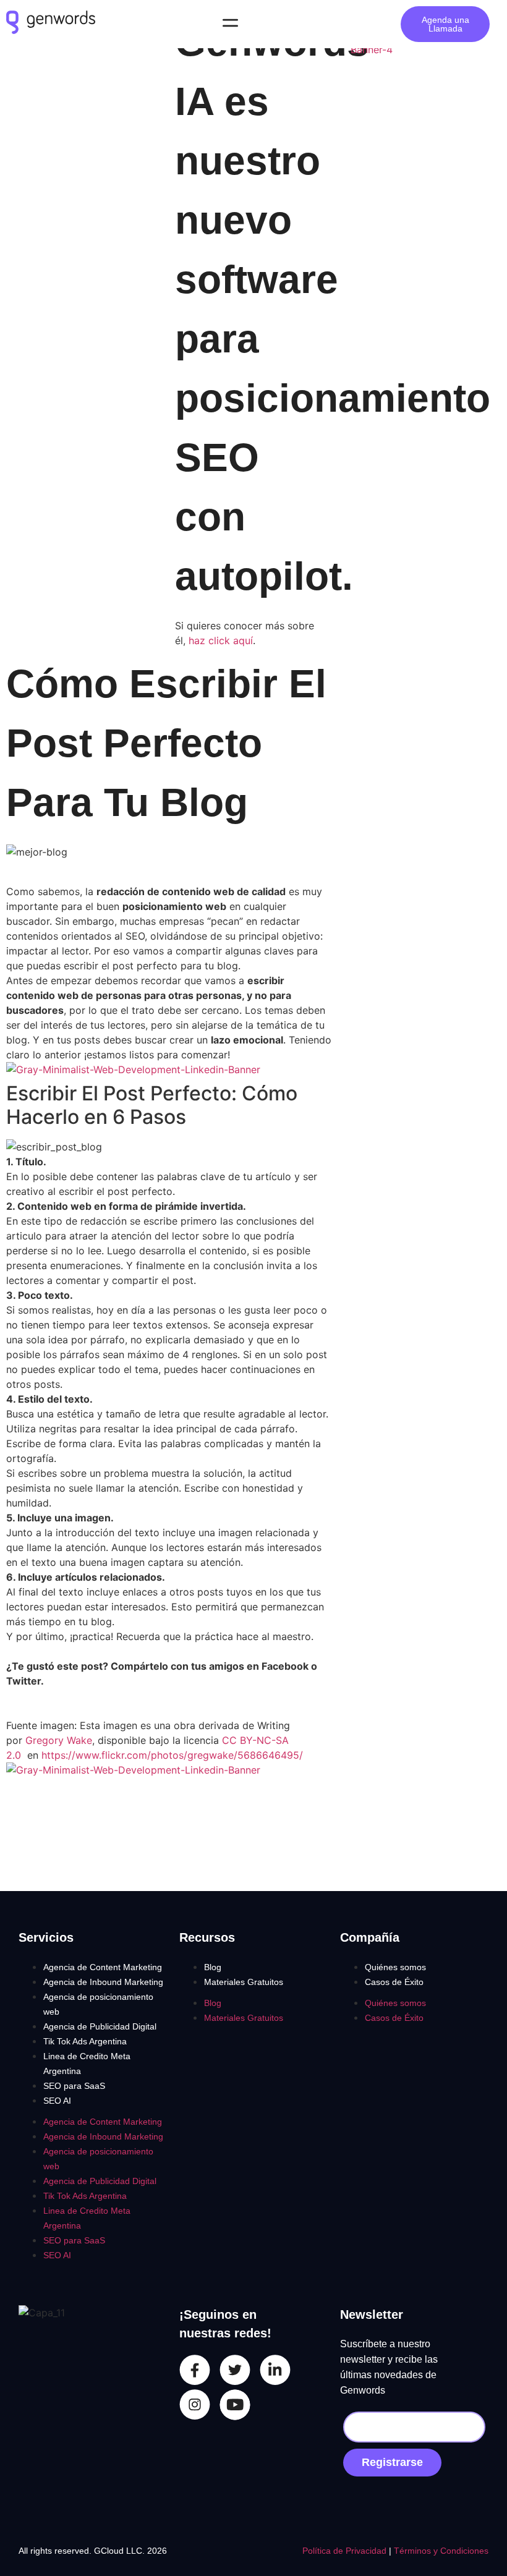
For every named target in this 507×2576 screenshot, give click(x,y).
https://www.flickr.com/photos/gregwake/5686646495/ (172, 1755)
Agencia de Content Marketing (103, 1967)
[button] (230, 24)
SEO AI (57, 2101)
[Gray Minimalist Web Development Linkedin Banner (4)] (423, 49)
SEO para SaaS (74, 2086)
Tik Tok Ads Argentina (85, 2041)
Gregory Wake (59, 1740)
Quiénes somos (395, 1967)
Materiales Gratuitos (244, 1982)
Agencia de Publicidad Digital (100, 2026)
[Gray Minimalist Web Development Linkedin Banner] (133, 1069)
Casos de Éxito (394, 1982)
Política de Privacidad (346, 2551)
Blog (213, 1967)
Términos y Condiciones (441, 2551)
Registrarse (392, 2462)
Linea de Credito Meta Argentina (87, 2064)
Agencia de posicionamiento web (98, 2004)
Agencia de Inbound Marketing (103, 1982)
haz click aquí (221, 640)
